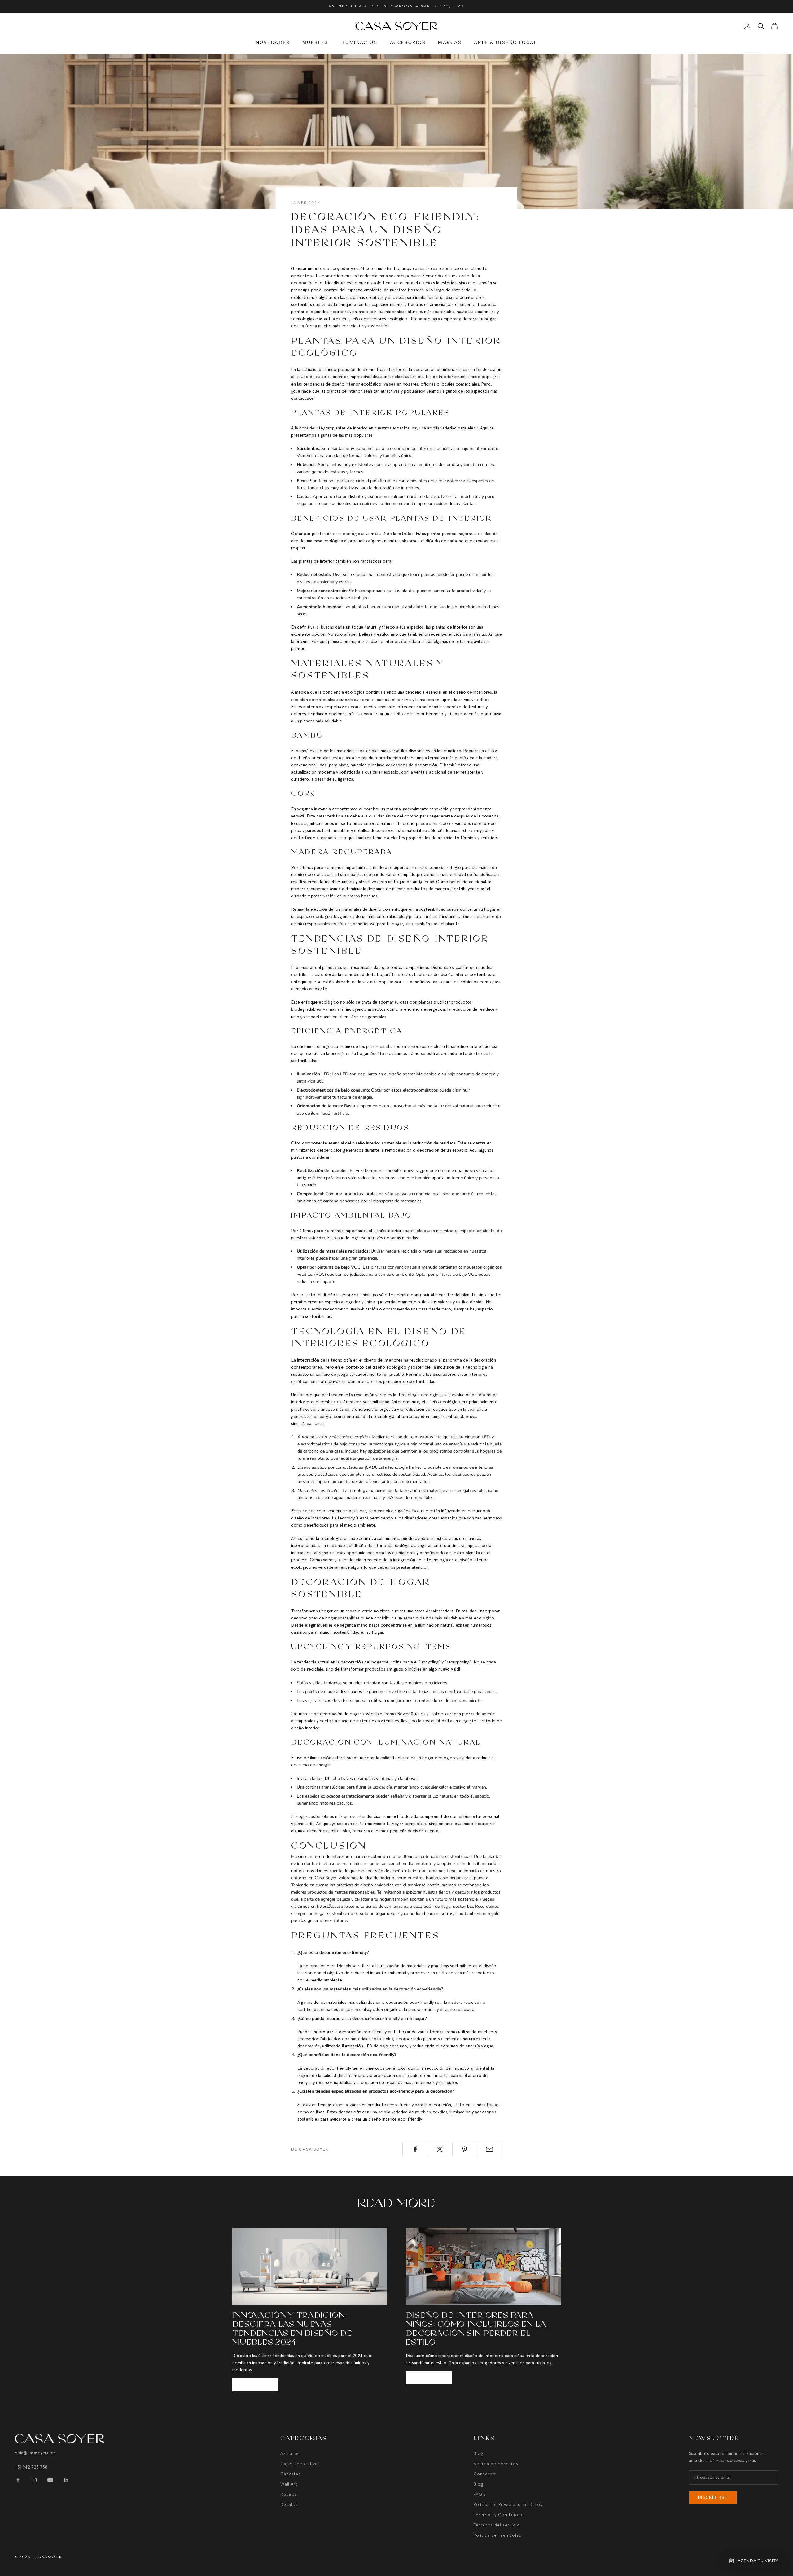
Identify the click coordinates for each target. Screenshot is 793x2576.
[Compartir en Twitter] (440, 2149)
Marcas (450, 42)
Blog (478, 2453)
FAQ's (480, 2494)
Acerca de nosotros (496, 2464)
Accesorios (408, 42)
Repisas (289, 2494)
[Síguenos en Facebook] (18, 2480)
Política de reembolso (498, 2535)
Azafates (290, 2453)
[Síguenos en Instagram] (34, 2480)
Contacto (485, 2474)
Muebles (315, 42)
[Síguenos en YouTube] (50, 2480)
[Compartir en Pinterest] (465, 2149)
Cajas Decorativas (300, 2464)
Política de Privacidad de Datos (508, 2504)
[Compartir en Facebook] (415, 2149)
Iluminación (359, 42)
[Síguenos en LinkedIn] (66, 2480)
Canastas (290, 2474)
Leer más (255, 2385)
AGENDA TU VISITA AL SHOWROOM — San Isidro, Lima (396, 6)
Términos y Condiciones (500, 2515)
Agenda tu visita (758, 2561)
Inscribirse (713, 2498)
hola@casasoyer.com (35, 2453)
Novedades (273, 42)
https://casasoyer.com (337, 1906)
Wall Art (289, 2484)
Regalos (289, 2504)
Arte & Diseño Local (506, 42)
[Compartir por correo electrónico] (490, 2149)
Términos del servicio (497, 2525)
